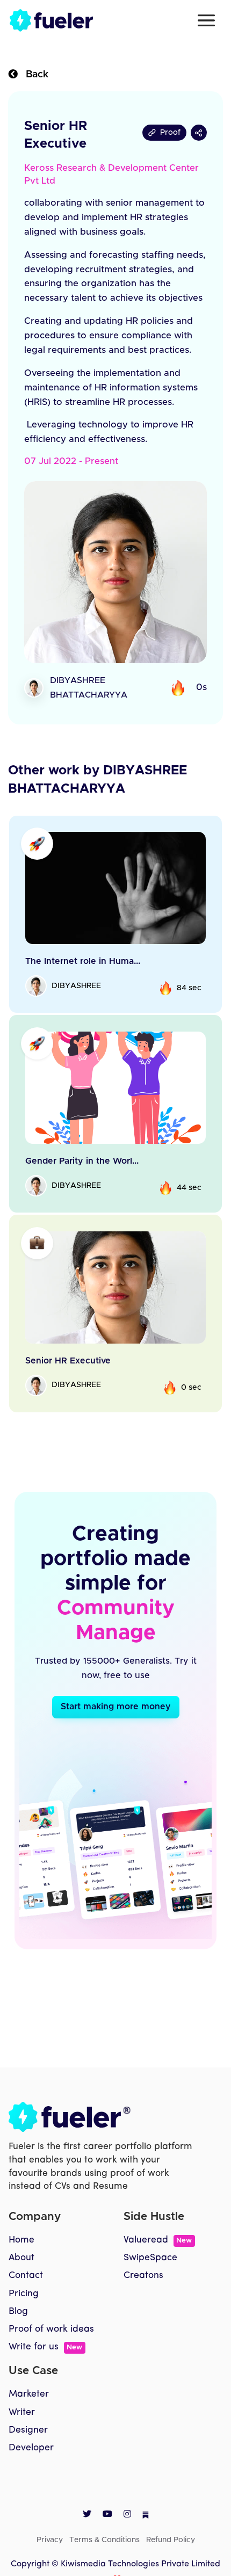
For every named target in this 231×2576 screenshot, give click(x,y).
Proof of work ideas (51, 2329)
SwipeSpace (150, 2258)
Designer (28, 2430)
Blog (18, 2312)
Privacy (50, 2540)
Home (21, 2240)
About (21, 2258)
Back (33, 75)
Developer (31, 2448)
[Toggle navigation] (206, 20)
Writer (22, 2412)
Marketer (29, 2394)
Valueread (158, 2240)
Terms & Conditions (104, 2540)
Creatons (143, 2276)
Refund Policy (171, 2540)
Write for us (45, 2347)
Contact (26, 2276)
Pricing (24, 2294)
